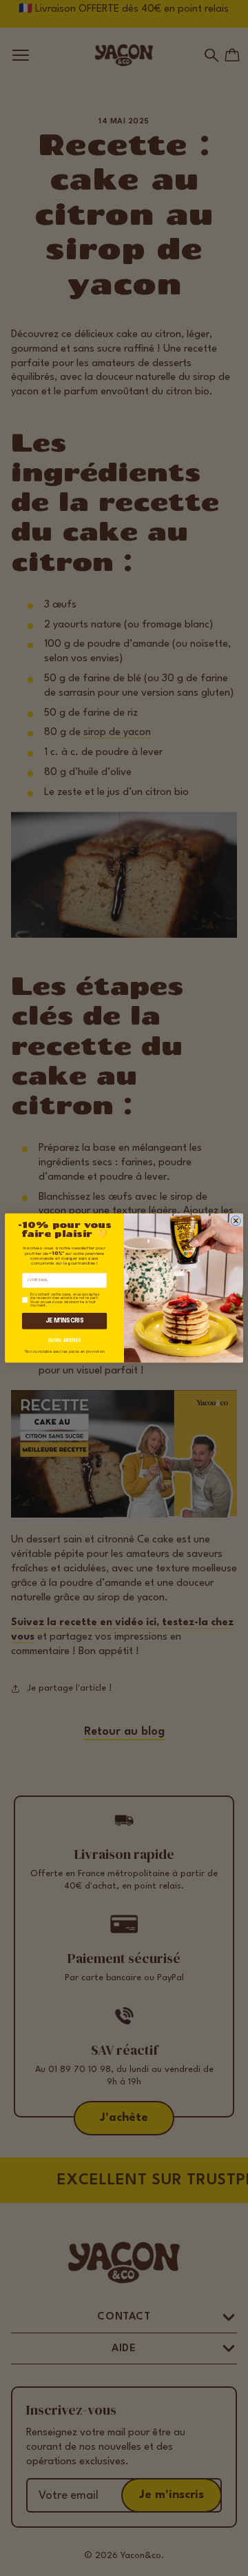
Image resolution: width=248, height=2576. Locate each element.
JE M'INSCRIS (65, 1321)
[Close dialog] (236, 1220)
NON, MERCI (64, 1340)
